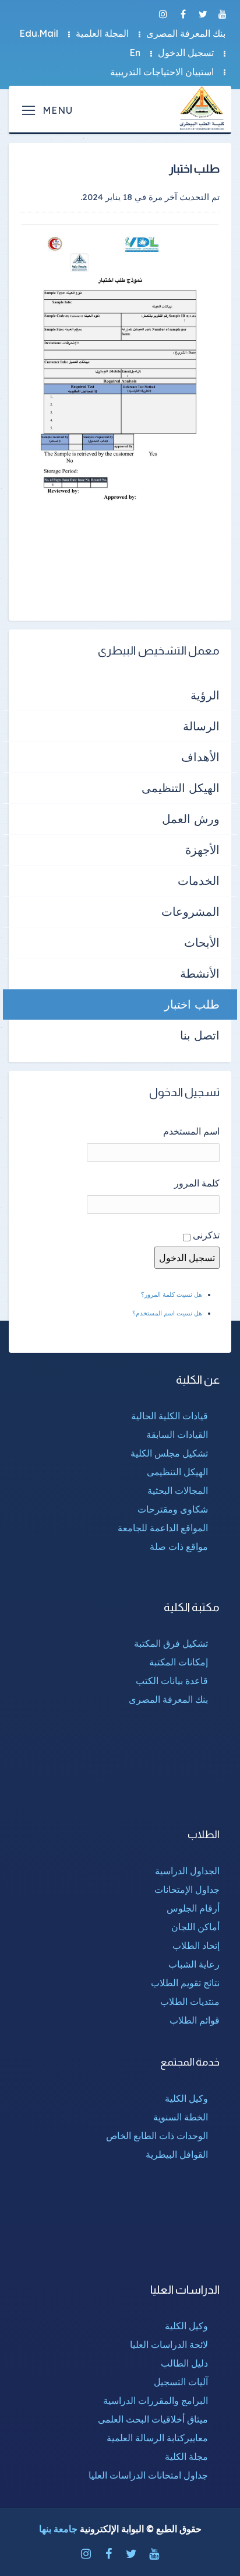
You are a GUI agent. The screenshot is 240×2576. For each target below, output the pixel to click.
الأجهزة (202, 850)
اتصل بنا (200, 1035)
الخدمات (199, 881)
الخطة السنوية (181, 2117)
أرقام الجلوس (193, 1908)
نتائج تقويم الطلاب (185, 1983)
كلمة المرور (197, 1183)
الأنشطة (200, 973)
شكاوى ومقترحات (173, 1509)
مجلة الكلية (186, 2456)
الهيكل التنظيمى (181, 788)
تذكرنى (206, 1235)
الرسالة (201, 726)
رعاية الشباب (194, 1964)
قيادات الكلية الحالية (170, 1416)
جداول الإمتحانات (187, 1889)
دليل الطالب (184, 2363)
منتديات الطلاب (190, 2001)
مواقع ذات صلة (179, 1546)
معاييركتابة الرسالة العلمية (157, 2438)
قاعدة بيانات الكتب (172, 1681)
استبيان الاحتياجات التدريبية (162, 72)
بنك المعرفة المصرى (186, 33)
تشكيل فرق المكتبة (171, 1643)
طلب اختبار (192, 1004)
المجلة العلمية (102, 33)
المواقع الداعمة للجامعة (163, 1528)
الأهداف (200, 757)
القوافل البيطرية (177, 2154)
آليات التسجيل (181, 2382)
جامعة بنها (58, 2529)
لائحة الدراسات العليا (169, 2344)
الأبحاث (202, 942)
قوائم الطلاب (195, 2020)
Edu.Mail (39, 33)
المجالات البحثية (178, 1490)
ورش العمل (191, 819)
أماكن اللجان (195, 1927)
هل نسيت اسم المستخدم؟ (167, 1313)
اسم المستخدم (191, 1131)
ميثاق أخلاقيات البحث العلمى (153, 2419)
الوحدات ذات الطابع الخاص (157, 2136)
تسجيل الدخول (186, 52)
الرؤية (205, 695)
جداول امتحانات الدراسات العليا (148, 2475)
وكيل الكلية (186, 2098)
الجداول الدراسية (187, 1871)
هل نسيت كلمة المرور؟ (172, 1294)
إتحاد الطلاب (196, 1945)
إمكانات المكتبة (179, 1662)
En (135, 52)
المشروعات (190, 911)
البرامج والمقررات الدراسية (156, 2400)
